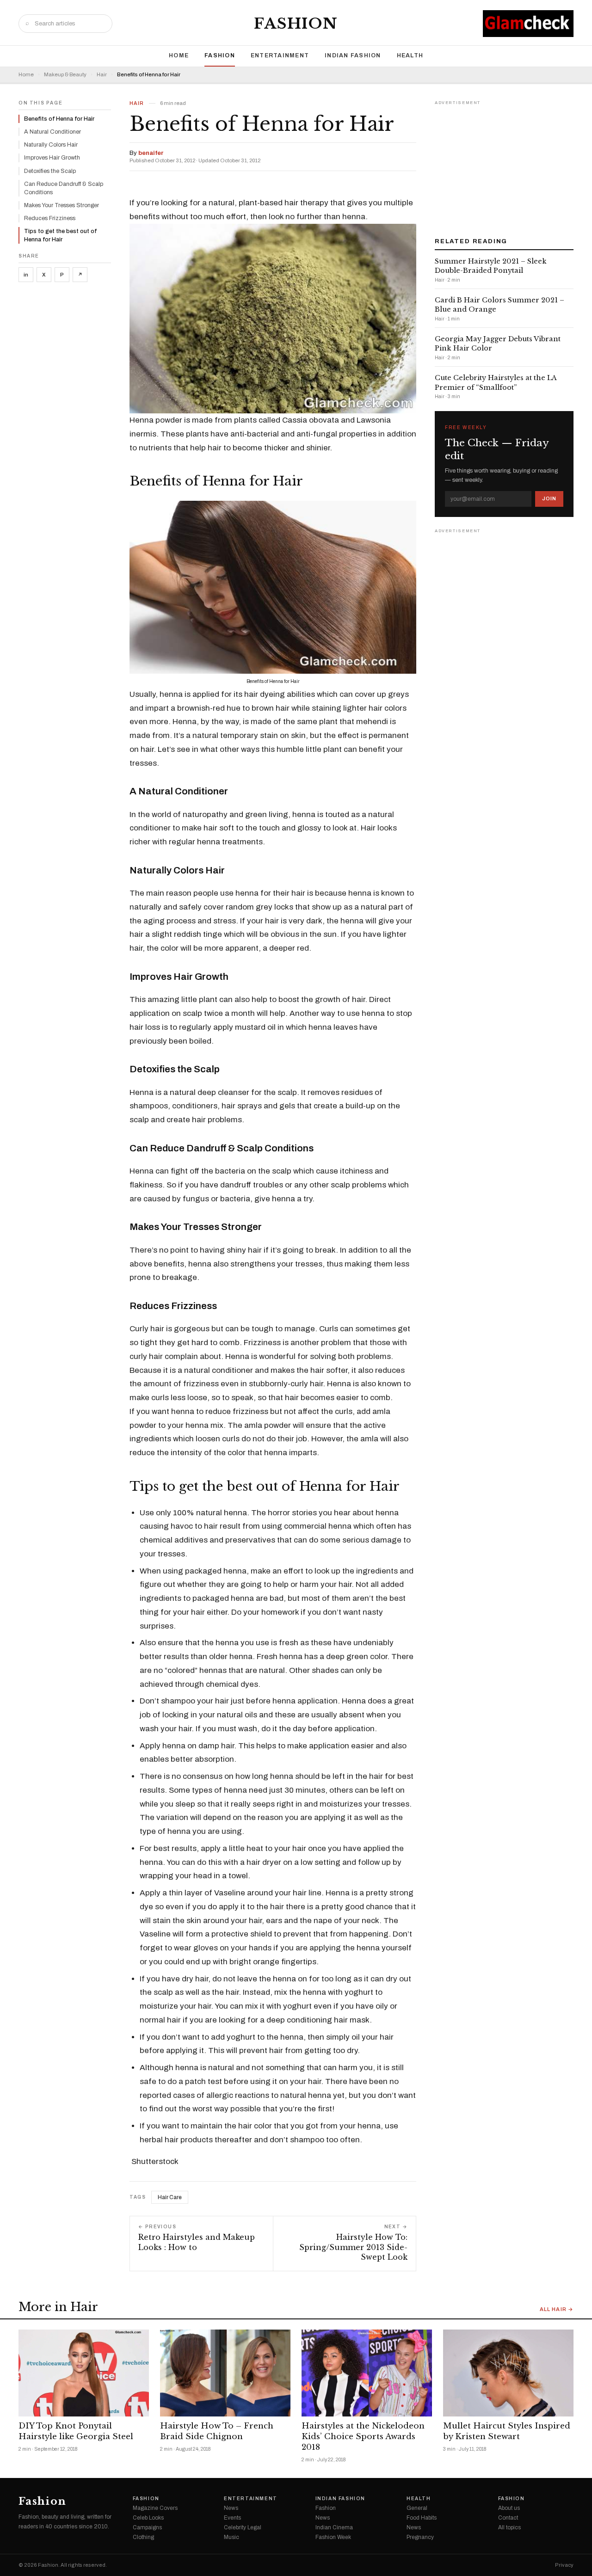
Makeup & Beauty (65, 75)
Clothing (143, 2537)
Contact (508, 2518)
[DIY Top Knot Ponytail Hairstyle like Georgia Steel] (84, 2373)
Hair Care (170, 2197)
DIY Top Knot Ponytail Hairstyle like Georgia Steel (76, 2431)
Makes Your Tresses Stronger (62, 205)
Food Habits (422, 2518)
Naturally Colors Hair (51, 145)
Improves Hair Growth (52, 158)
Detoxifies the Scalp (50, 171)
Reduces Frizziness (50, 218)
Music (231, 2537)
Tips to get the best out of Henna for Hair (60, 235)
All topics (509, 2527)
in (26, 275)
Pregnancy (420, 2537)
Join (549, 498)
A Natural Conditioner (52, 132)
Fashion (296, 24)
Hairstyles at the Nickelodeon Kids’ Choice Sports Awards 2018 (363, 2437)
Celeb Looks (148, 2518)
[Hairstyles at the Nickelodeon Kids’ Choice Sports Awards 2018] (367, 2373)
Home (179, 55)
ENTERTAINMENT (280, 55)
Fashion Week (333, 2537)
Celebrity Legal (243, 2527)
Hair (102, 75)
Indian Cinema (334, 2527)
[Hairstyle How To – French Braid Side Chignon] (225, 2373)
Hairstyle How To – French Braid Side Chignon (217, 2431)
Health (410, 55)
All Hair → (557, 2309)
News (231, 2508)
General (417, 2508)
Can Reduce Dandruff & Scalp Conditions (64, 188)
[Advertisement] (504, 166)
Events (232, 2518)
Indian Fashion (353, 55)
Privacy (564, 2565)
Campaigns (147, 2527)
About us (509, 2508)
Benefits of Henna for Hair (59, 119)
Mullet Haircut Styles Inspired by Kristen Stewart (507, 2431)
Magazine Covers (155, 2508)
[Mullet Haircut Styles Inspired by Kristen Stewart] (508, 2373)
